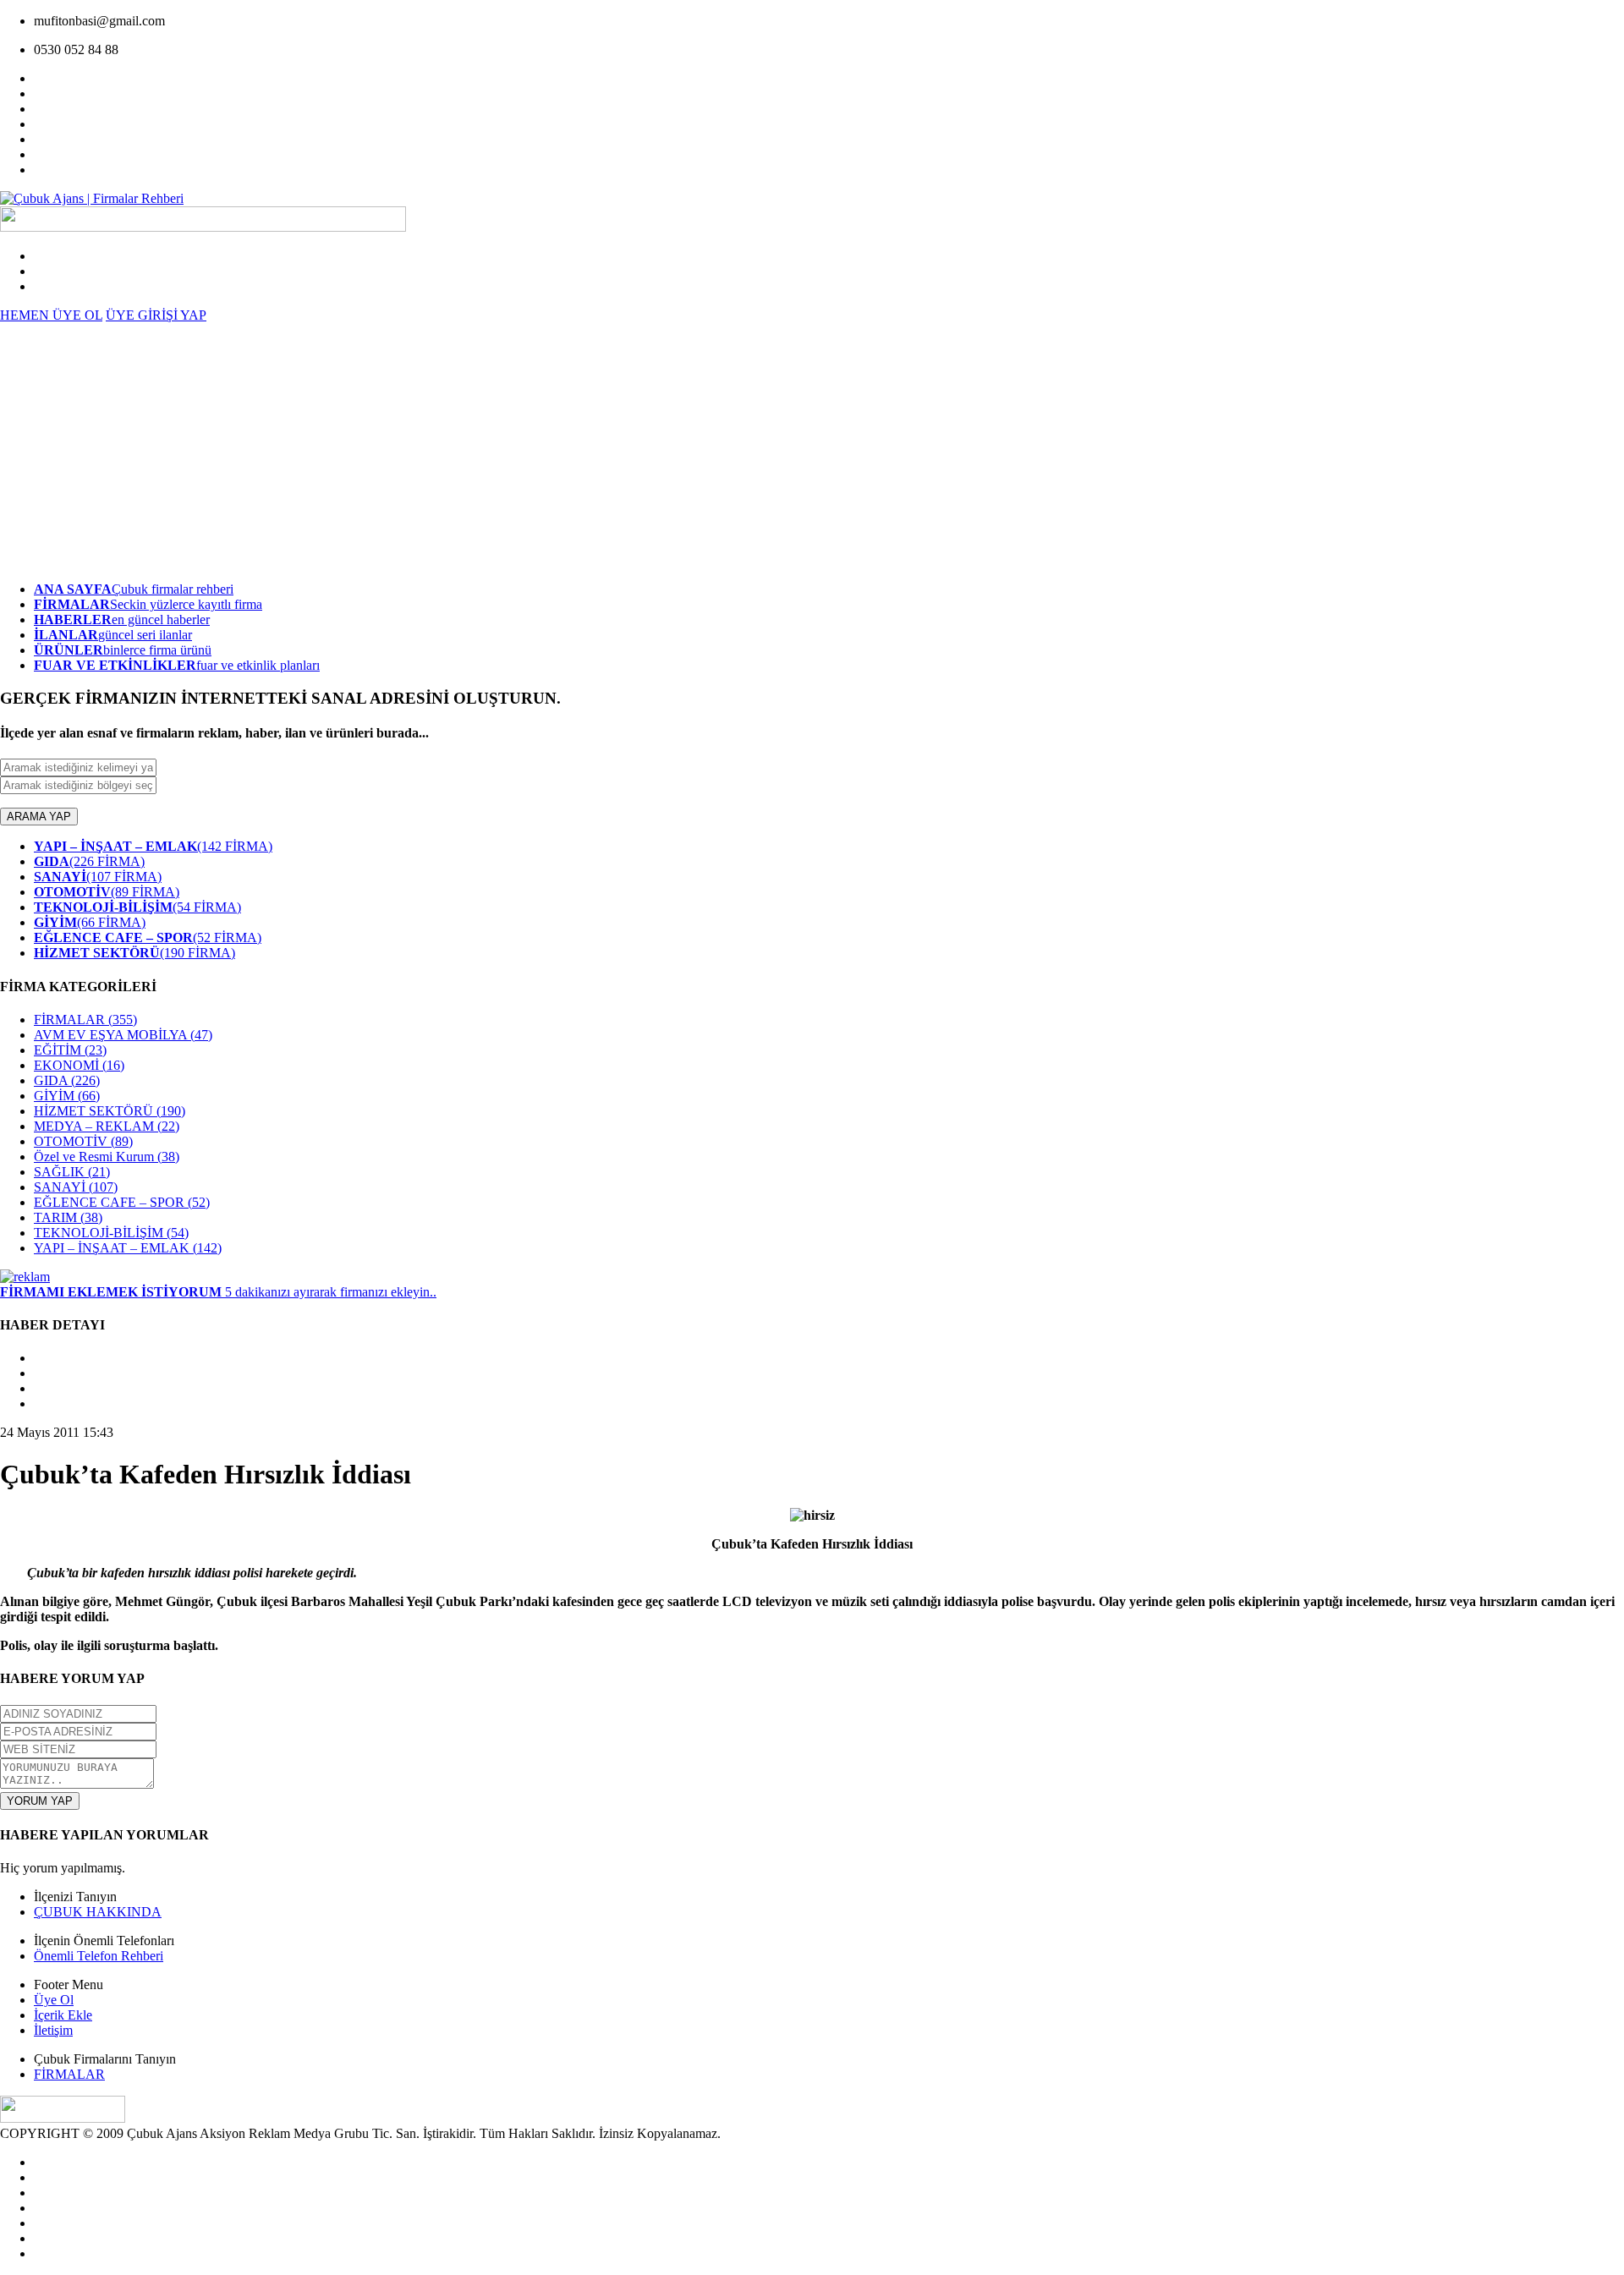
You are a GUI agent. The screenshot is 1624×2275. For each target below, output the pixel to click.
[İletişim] (25, 1277)
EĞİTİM (70, 1050)
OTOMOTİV (83, 1141)
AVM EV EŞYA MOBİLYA (123, 1035)
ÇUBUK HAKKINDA (98, 1912)
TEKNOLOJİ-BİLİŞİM (111, 1233)
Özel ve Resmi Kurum (107, 1157)
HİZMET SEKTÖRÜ (110, 1111)
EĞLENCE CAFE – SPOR (122, 1202)
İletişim (53, 2030)
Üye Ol (54, 2000)
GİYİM (67, 1096)
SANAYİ (76, 1187)
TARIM (68, 1217)
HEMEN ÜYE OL (51, 315)
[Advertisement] (812, 450)
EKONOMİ (79, 1065)
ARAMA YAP (39, 817)
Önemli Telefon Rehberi (99, 1956)
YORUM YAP (40, 1801)
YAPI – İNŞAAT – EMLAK (128, 1248)
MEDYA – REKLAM (107, 1126)
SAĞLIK (72, 1172)
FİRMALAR (85, 1020)
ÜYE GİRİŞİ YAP (156, 315)
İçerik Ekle (63, 2015)
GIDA (67, 1080)
